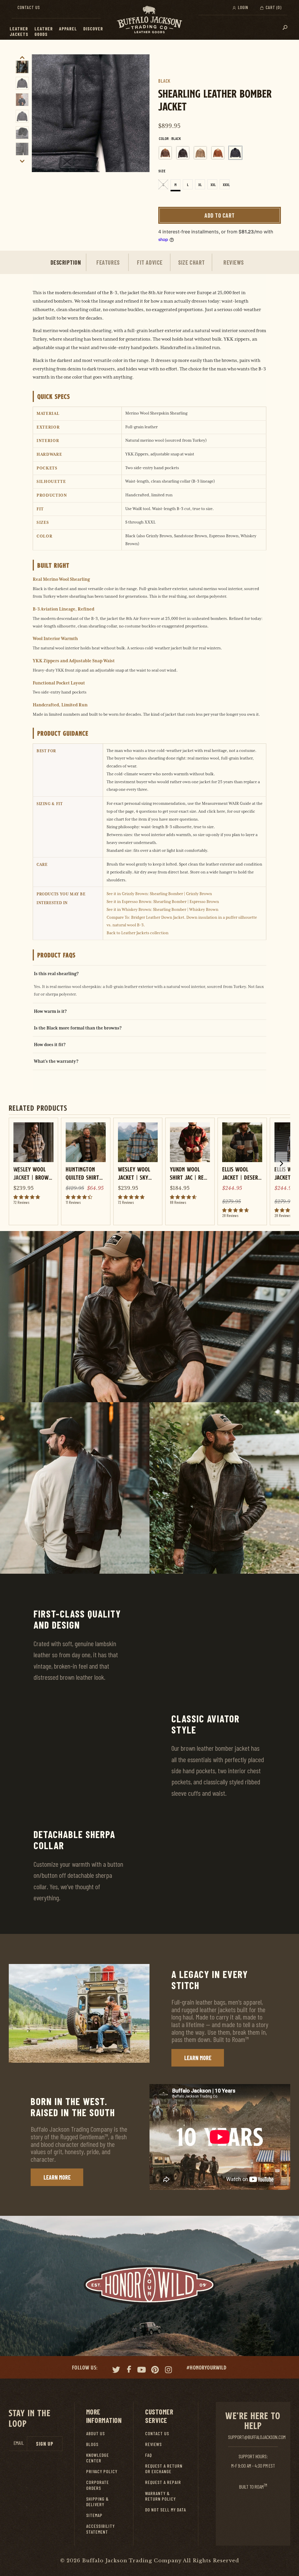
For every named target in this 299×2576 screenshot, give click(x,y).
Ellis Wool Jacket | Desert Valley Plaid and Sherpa (242, 1173)
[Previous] (38, 113)
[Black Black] (235, 153)
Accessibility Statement (100, 2529)
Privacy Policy (102, 2471)
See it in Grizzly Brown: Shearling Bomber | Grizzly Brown (159, 894)
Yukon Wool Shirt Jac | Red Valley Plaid (188, 1173)
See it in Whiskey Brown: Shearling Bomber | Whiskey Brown (162, 909)
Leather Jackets (19, 31)
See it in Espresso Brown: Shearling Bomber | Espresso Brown (163, 902)
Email (19, 2443)
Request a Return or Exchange (164, 2468)
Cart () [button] (273, 7)
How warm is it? (50, 1011)
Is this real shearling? (56, 974)
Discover (93, 28)
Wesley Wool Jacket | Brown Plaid (33, 1173)
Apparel (68, 28)
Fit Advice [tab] (150, 262)
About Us (95, 2433)
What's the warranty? (56, 1061)
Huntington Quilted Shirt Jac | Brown (82, 1173)
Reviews (153, 2444)
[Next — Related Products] (281, 1164)
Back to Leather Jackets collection (138, 933)
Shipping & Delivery (98, 2502)
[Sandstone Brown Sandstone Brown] (200, 153)
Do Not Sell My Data (166, 2510)
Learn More (198, 2058)
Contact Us (29, 7)
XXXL (226, 185)
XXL (213, 185)
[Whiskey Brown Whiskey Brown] (218, 153)
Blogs (92, 2444)
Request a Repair (163, 2482)
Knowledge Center (98, 2458)
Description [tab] (66, 262)
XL (200, 185)
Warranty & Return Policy (160, 2496)
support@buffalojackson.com (257, 2437)
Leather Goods (44, 31)
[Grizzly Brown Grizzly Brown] (165, 153)
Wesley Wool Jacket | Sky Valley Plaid (134, 1173)
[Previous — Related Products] (18, 1170)
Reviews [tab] (234, 262)
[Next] (143, 113)
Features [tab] (108, 262)
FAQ (148, 2455)
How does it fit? (50, 1045)
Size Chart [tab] (191, 262)
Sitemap (94, 2515)
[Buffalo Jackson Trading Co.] (149, 20)
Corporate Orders (98, 2485)
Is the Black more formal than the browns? (78, 1028)
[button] (31, 29)
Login (242, 7)
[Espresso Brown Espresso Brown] (183, 153)
